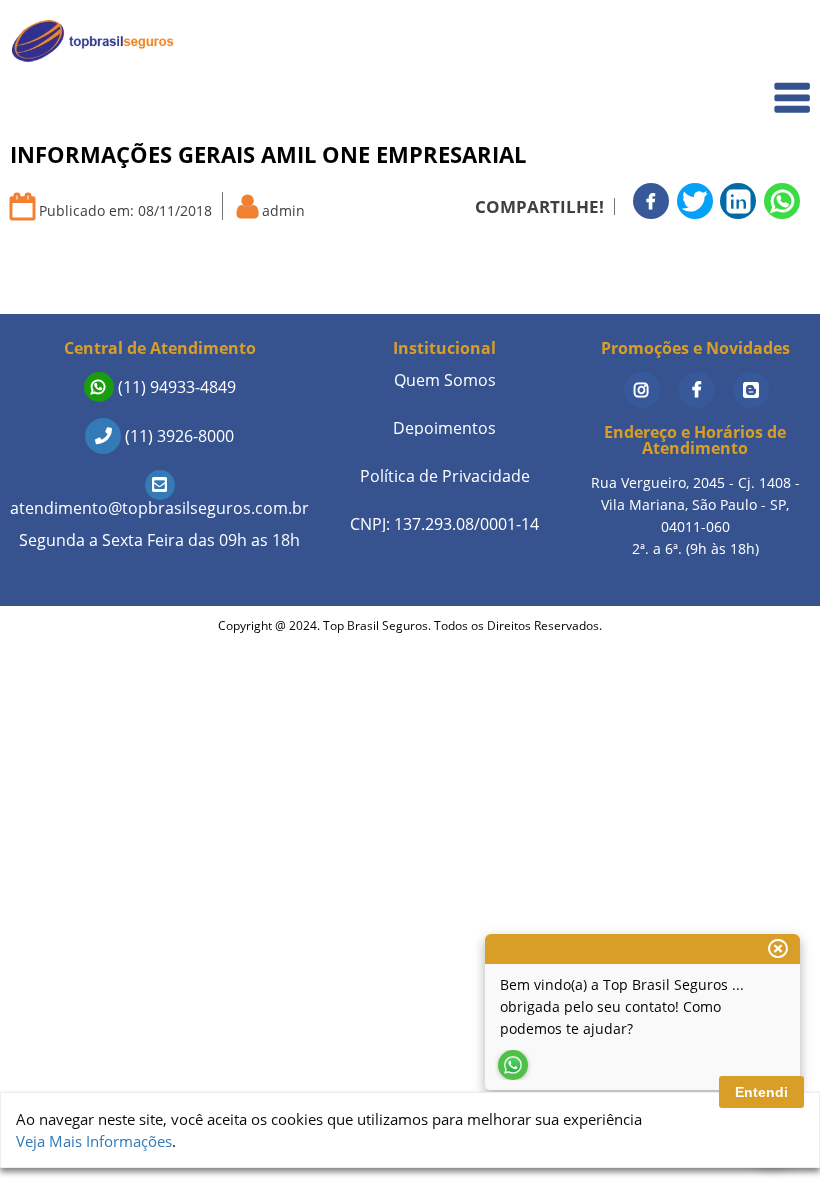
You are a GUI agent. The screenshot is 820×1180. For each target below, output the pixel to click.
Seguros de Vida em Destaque (695, 289)
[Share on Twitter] (695, 201)
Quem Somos (751, 85)
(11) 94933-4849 (175, 387)
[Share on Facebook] (651, 201)
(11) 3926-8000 (177, 436)
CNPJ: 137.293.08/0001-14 (444, 524)
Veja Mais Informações (94, 1141)
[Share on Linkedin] (738, 201)
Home (776, 41)
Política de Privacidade (445, 476)
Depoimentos (444, 428)
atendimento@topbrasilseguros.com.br (159, 508)
